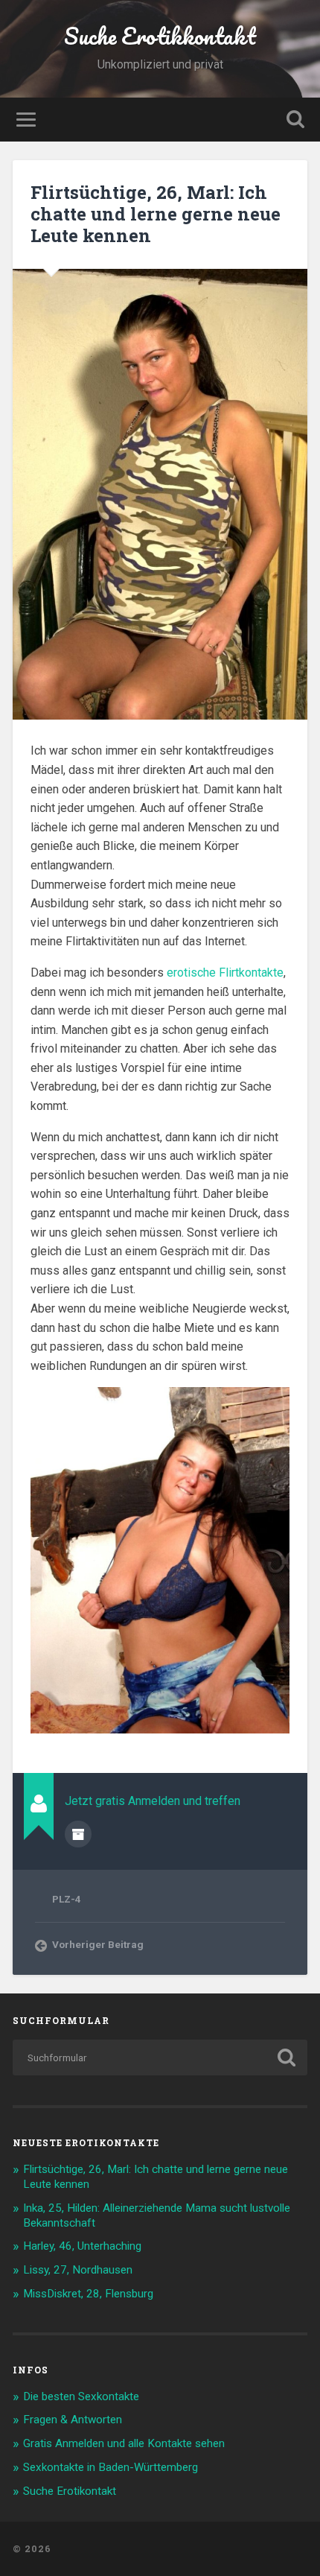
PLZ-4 (67, 1899)
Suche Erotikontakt (70, 2491)
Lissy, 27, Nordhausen (78, 2270)
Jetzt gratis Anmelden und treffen (153, 1801)
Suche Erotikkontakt (160, 36)
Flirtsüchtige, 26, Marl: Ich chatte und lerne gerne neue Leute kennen (156, 214)
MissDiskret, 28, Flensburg (88, 2294)
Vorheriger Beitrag (98, 1944)
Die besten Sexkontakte (81, 2396)
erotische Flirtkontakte (225, 973)
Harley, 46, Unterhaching (82, 2246)
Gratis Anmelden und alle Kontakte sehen (124, 2443)
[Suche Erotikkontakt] (160, 2549)
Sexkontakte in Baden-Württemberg (111, 2467)
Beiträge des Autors (78, 1834)
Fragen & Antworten (73, 2420)
